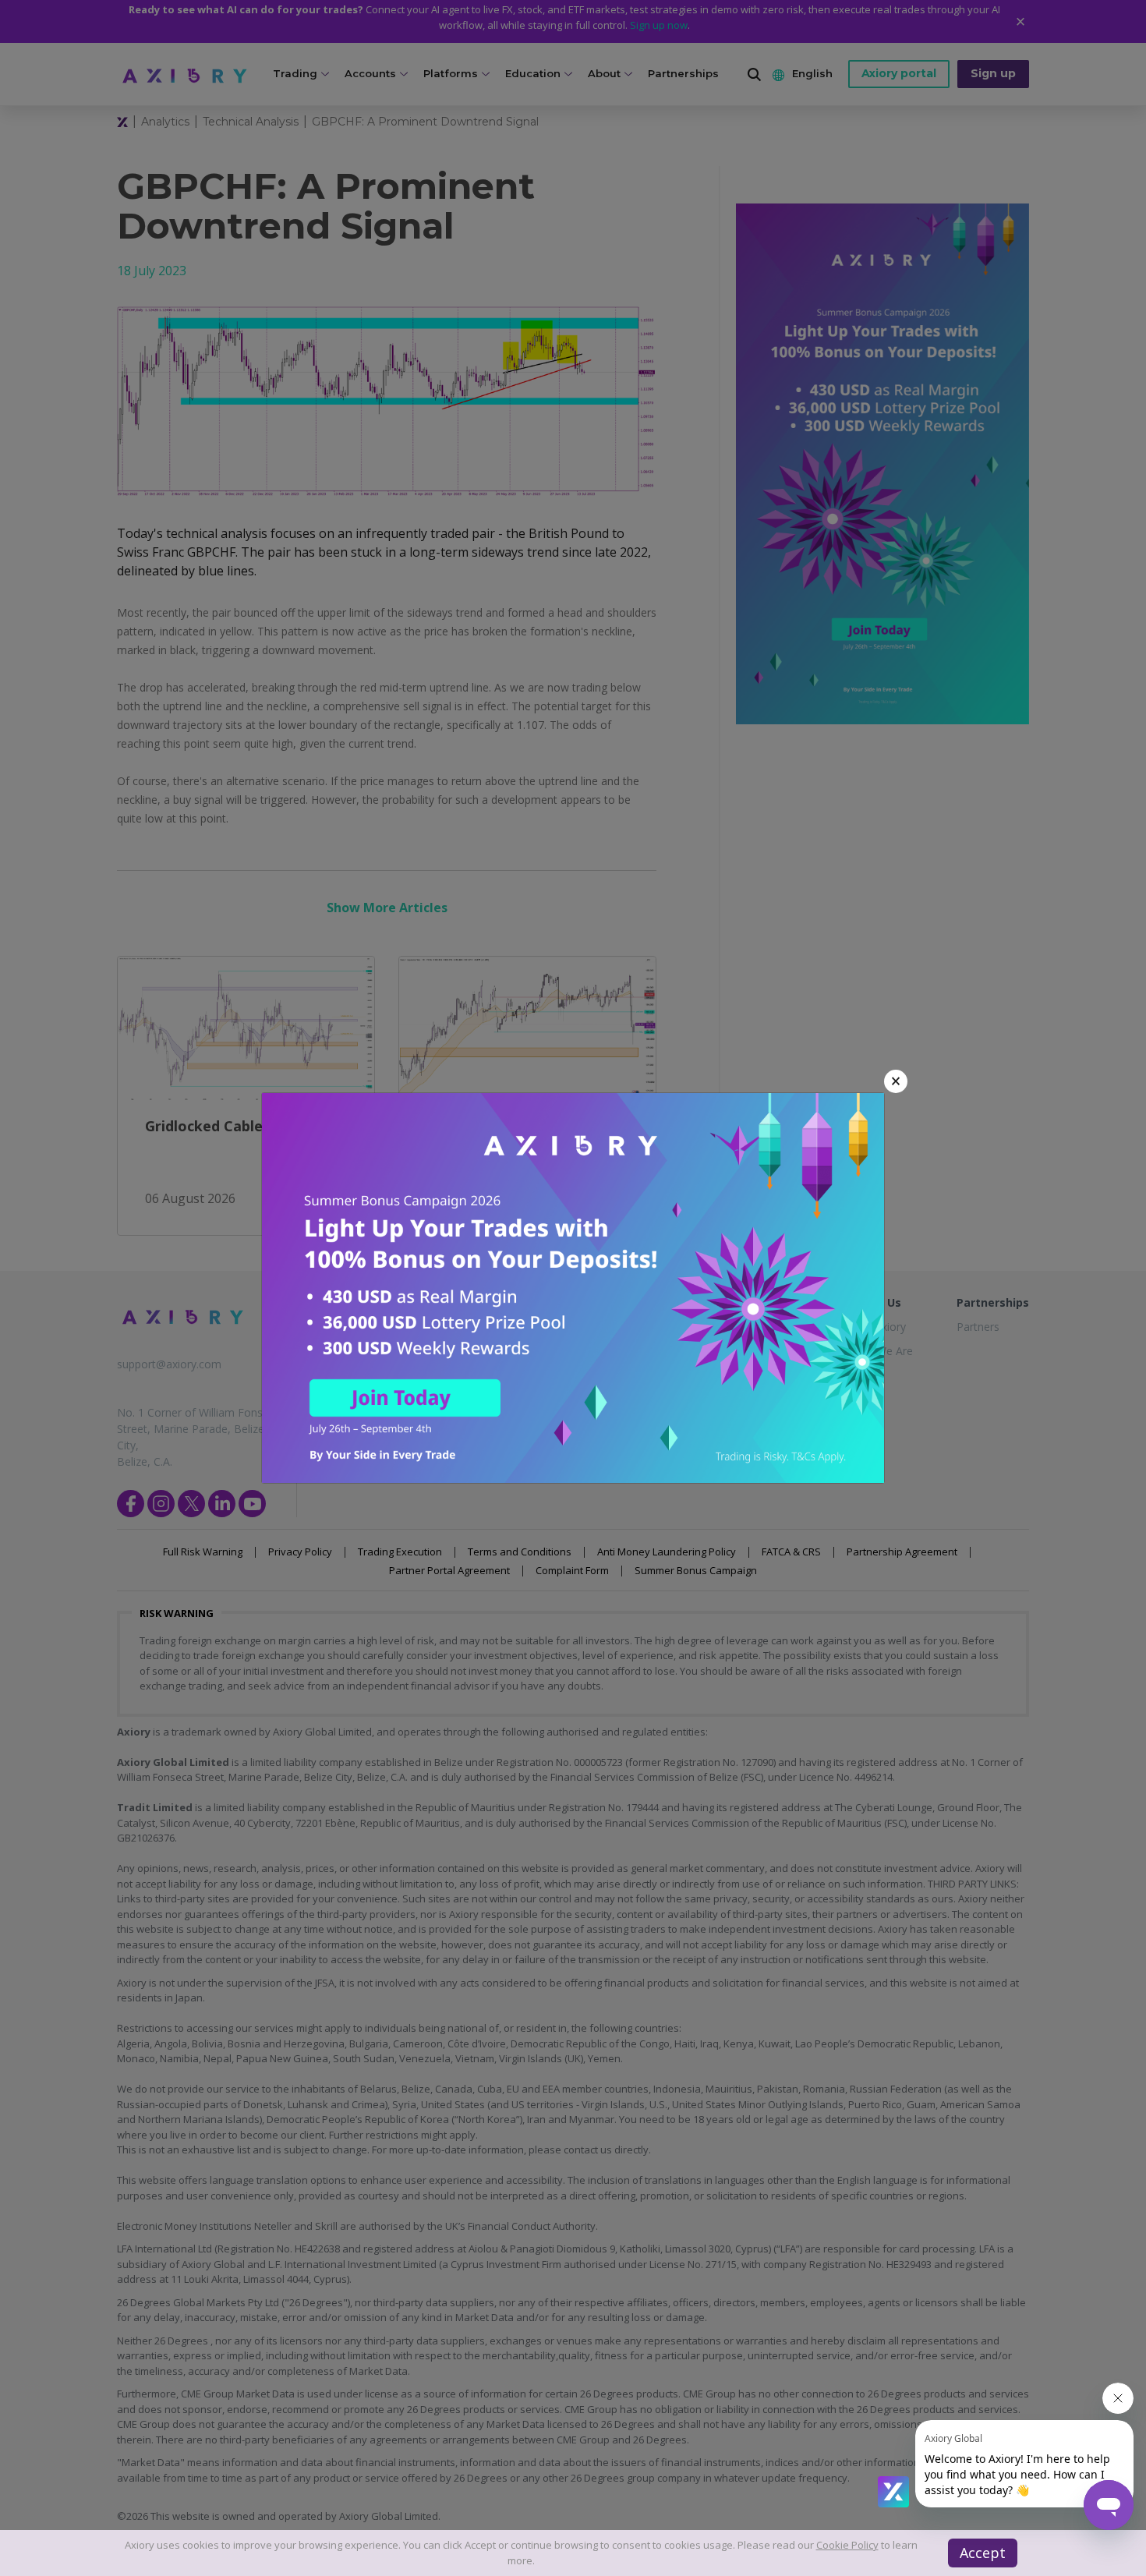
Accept (983, 2553)
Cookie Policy (847, 2545)
